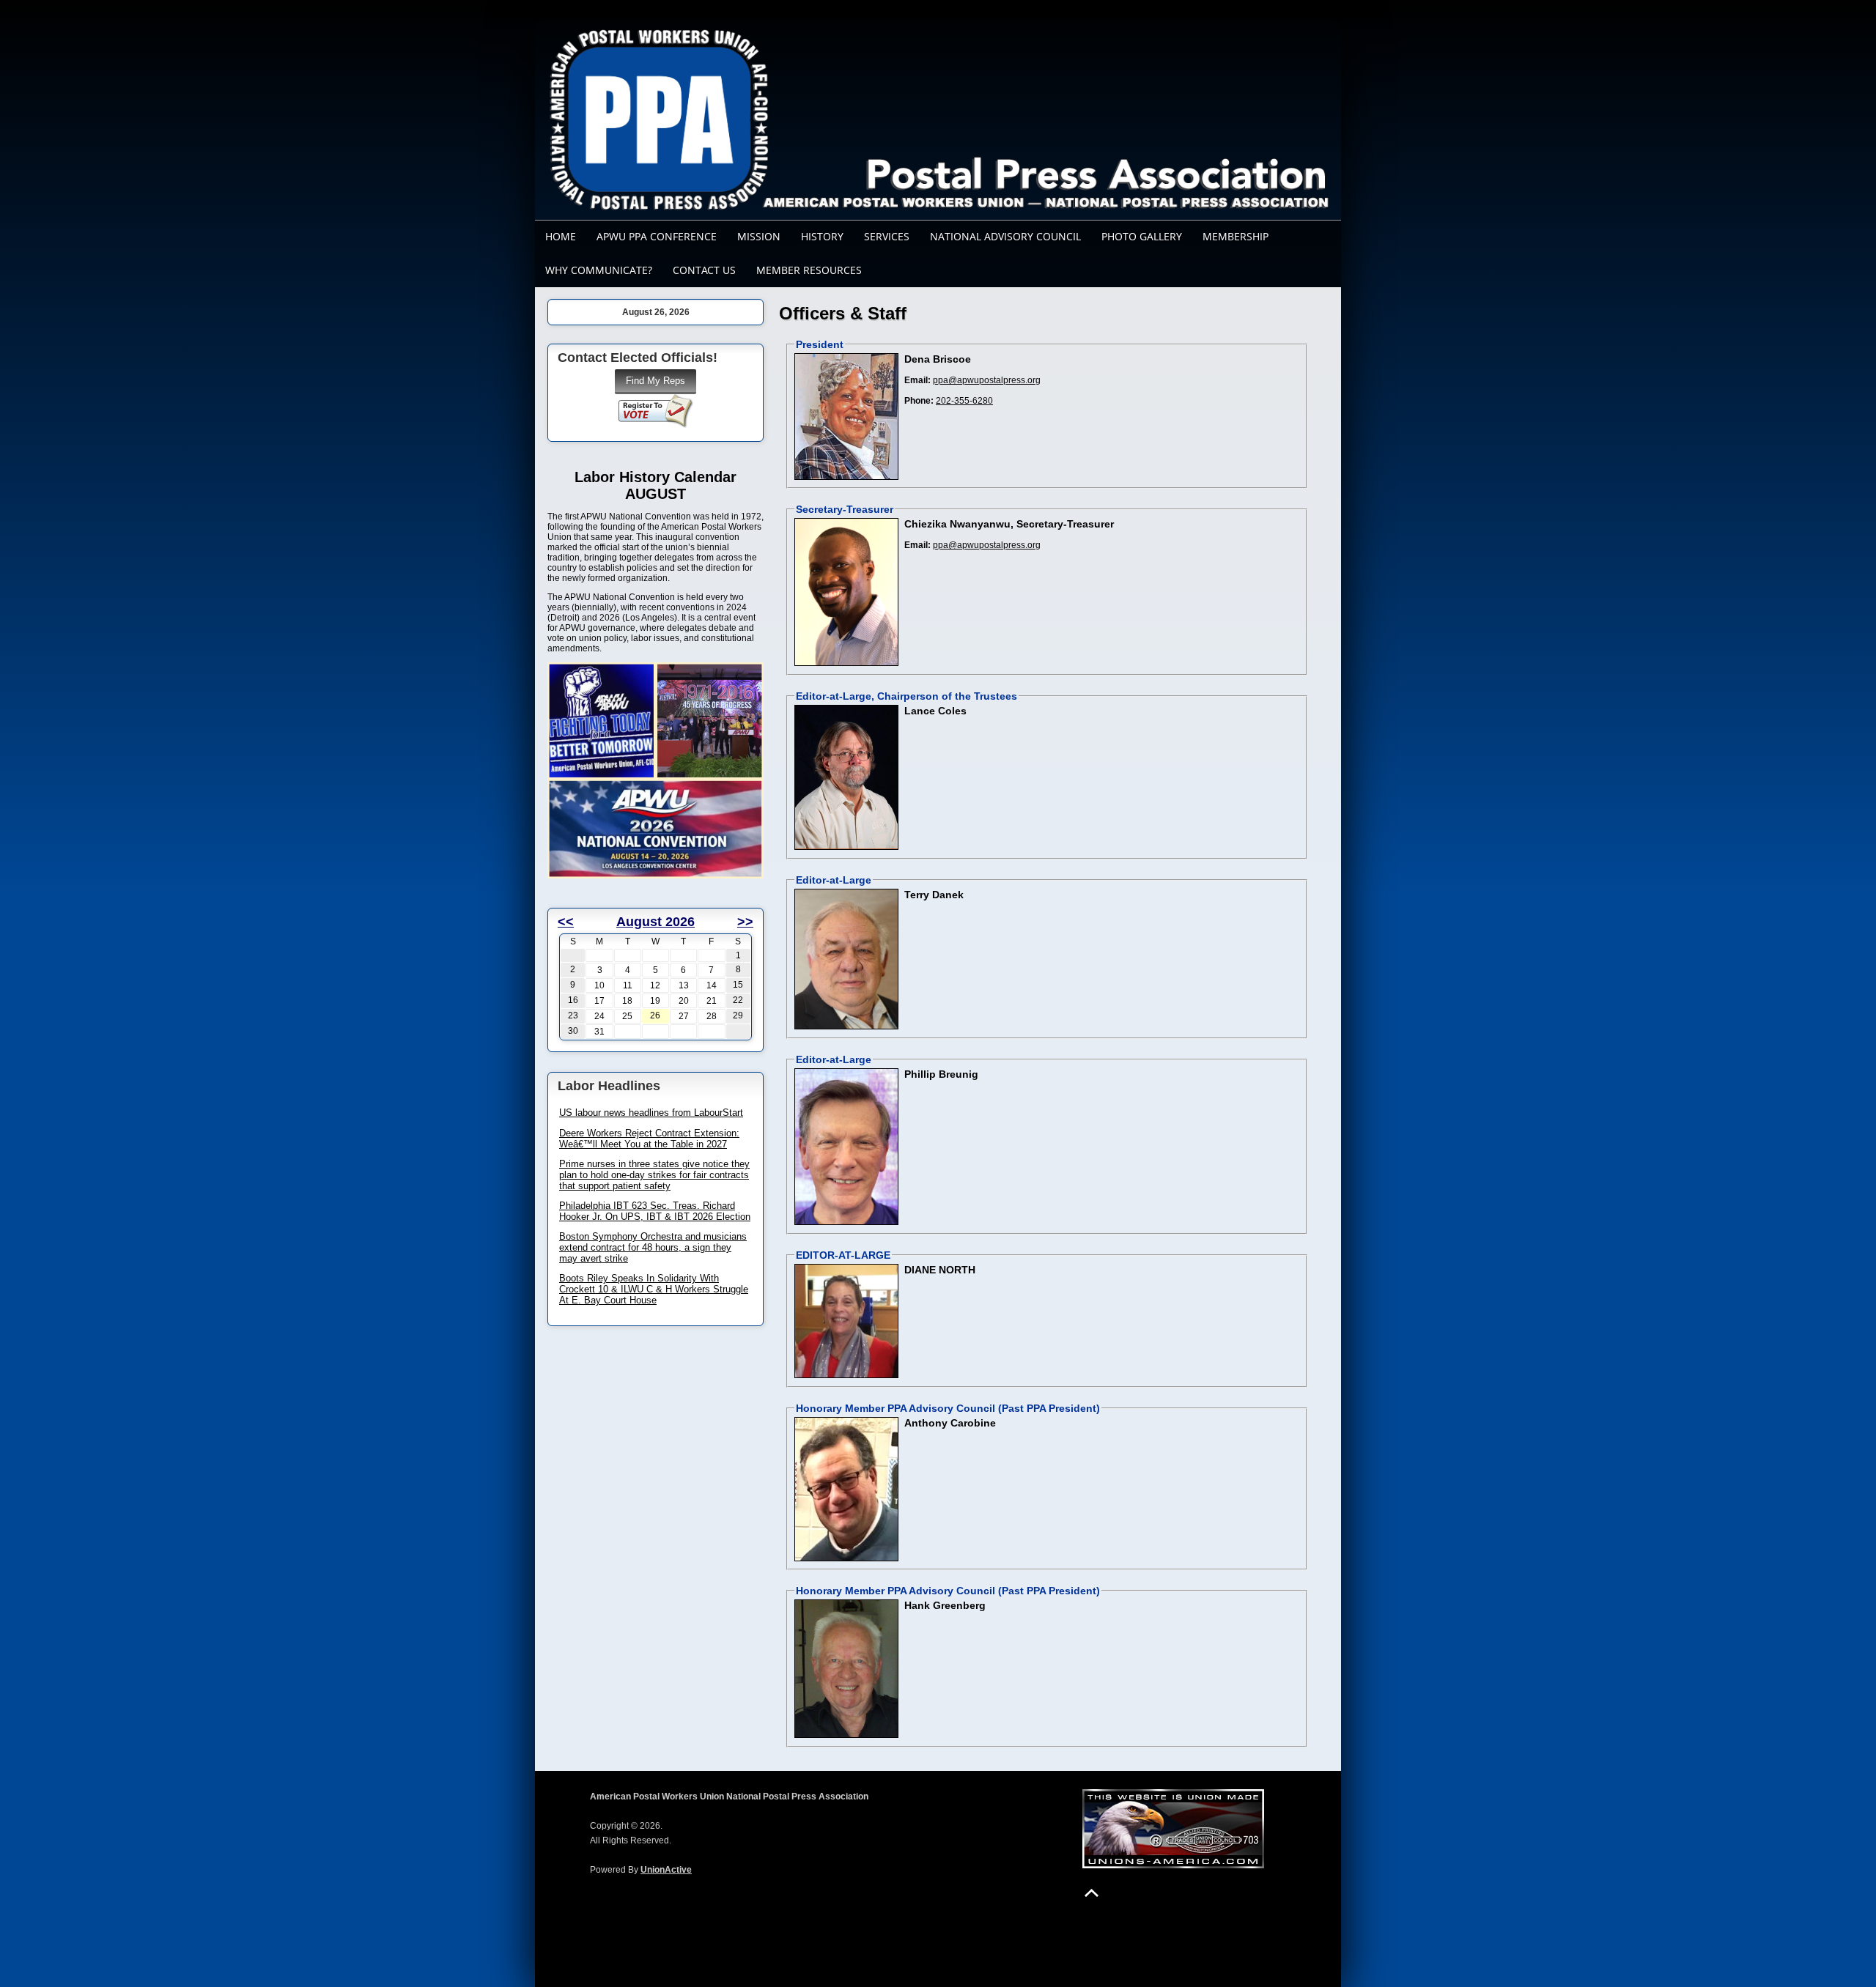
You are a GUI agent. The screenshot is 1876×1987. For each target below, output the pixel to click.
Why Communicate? (599, 270)
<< (566, 922)
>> (745, 922)
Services (887, 236)
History (822, 236)
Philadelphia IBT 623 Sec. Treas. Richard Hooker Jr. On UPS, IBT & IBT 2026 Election (655, 1211)
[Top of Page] (1092, 1893)
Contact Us (704, 270)
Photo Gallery (1142, 236)
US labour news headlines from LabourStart (651, 1113)
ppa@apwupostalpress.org (987, 380)
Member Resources (809, 270)
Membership (1236, 236)
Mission (759, 236)
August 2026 (656, 922)
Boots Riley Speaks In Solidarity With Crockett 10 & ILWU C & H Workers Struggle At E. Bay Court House (654, 1289)
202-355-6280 (964, 401)
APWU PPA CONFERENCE (657, 236)
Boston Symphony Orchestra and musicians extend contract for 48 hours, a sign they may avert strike (653, 1247)
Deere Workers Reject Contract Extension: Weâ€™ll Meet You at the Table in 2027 (649, 1139)
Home (561, 236)
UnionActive (666, 1870)
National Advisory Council (1005, 236)
